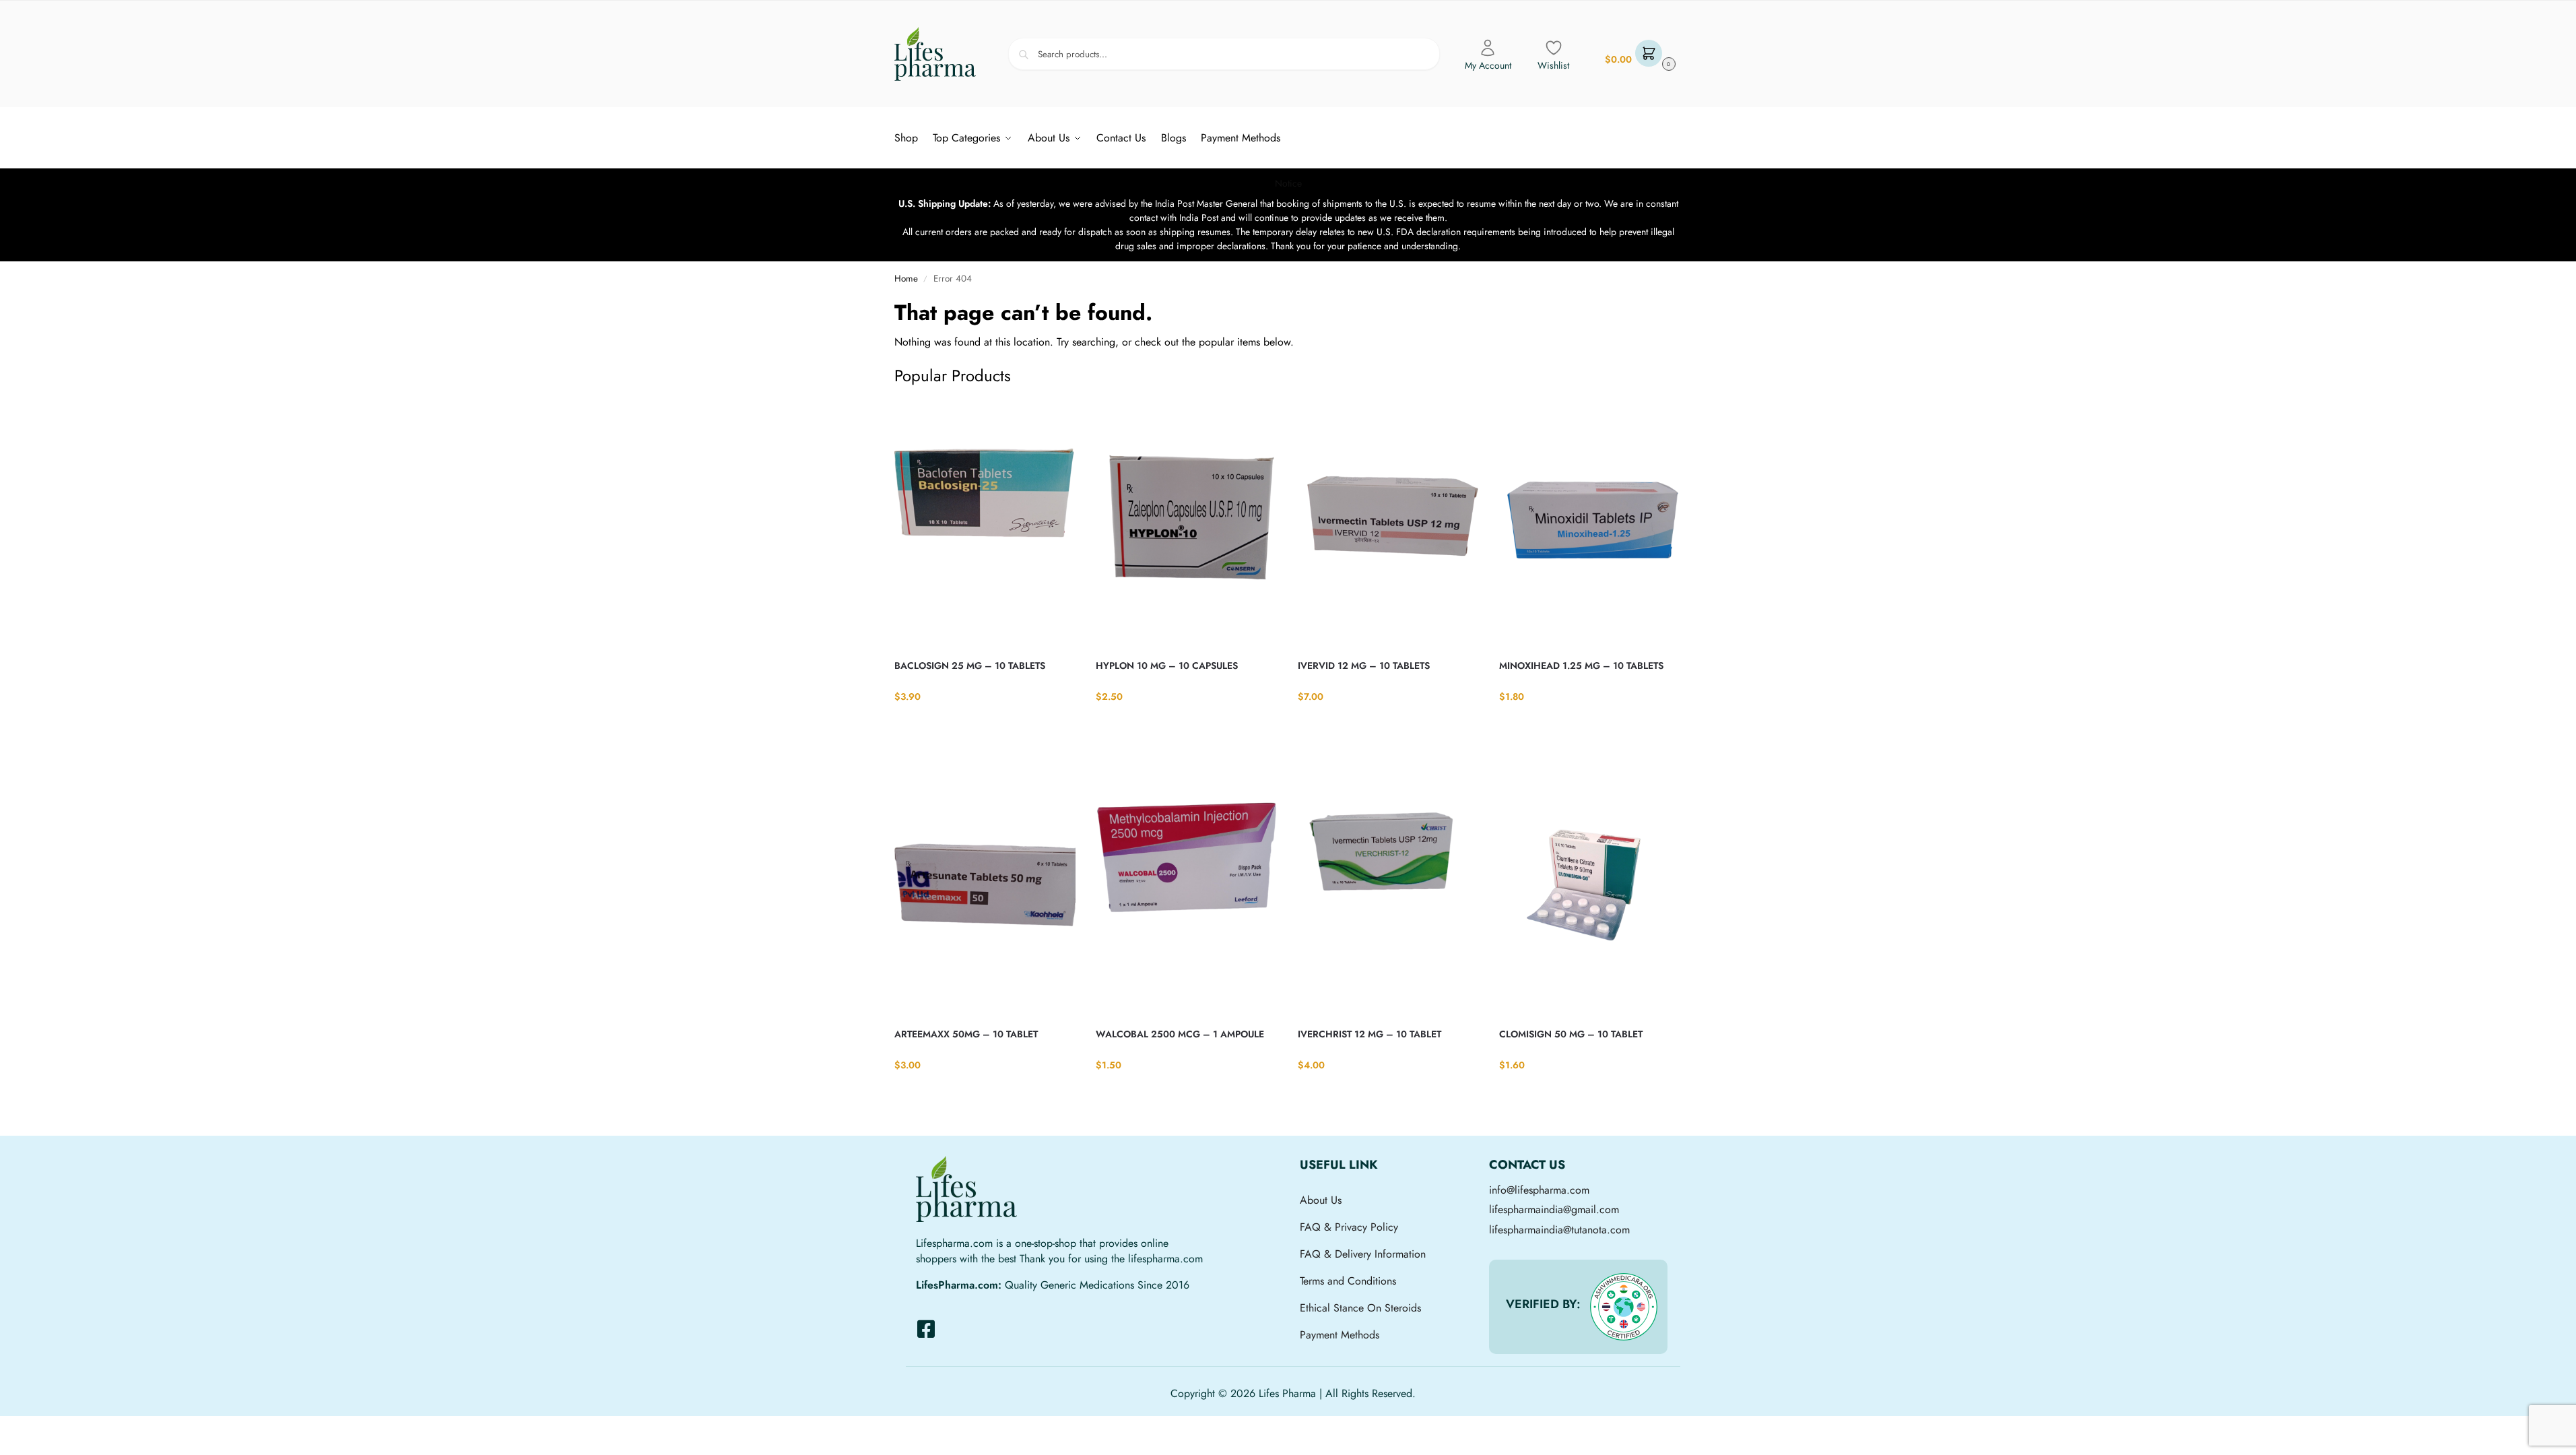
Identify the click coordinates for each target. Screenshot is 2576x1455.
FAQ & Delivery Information (1363, 1254)
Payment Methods (1340, 1335)
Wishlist (1553, 65)
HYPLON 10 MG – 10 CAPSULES (1167, 666)
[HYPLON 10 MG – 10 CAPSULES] (1187, 523)
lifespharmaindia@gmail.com (1554, 1209)
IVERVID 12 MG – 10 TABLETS (1364, 666)
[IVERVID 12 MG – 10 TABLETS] (1389, 523)
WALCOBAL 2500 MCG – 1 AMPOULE (1180, 1034)
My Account (1488, 65)
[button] (1639, 54)
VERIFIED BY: (1543, 1304)
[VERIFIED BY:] (1624, 1307)
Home (906, 279)
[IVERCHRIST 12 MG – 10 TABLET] (1389, 892)
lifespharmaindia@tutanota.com (1559, 1230)
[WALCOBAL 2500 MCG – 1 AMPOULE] (1187, 892)
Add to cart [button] (985, 724)
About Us (1321, 1200)
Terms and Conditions (1348, 1281)
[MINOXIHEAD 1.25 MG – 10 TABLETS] (1590, 523)
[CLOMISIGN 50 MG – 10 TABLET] (1590, 892)
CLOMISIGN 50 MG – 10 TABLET (1571, 1034)
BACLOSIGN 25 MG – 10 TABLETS (970, 666)
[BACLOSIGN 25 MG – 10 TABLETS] (985, 523)
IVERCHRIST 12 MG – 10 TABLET (1369, 1034)
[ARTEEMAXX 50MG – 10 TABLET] (985, 892)
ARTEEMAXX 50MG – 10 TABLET (966, 1034)
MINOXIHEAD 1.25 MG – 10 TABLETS (1581, 666)
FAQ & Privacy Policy (1349, 1227)
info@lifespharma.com (1539, 1190)
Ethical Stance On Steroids (1360, 1308)
